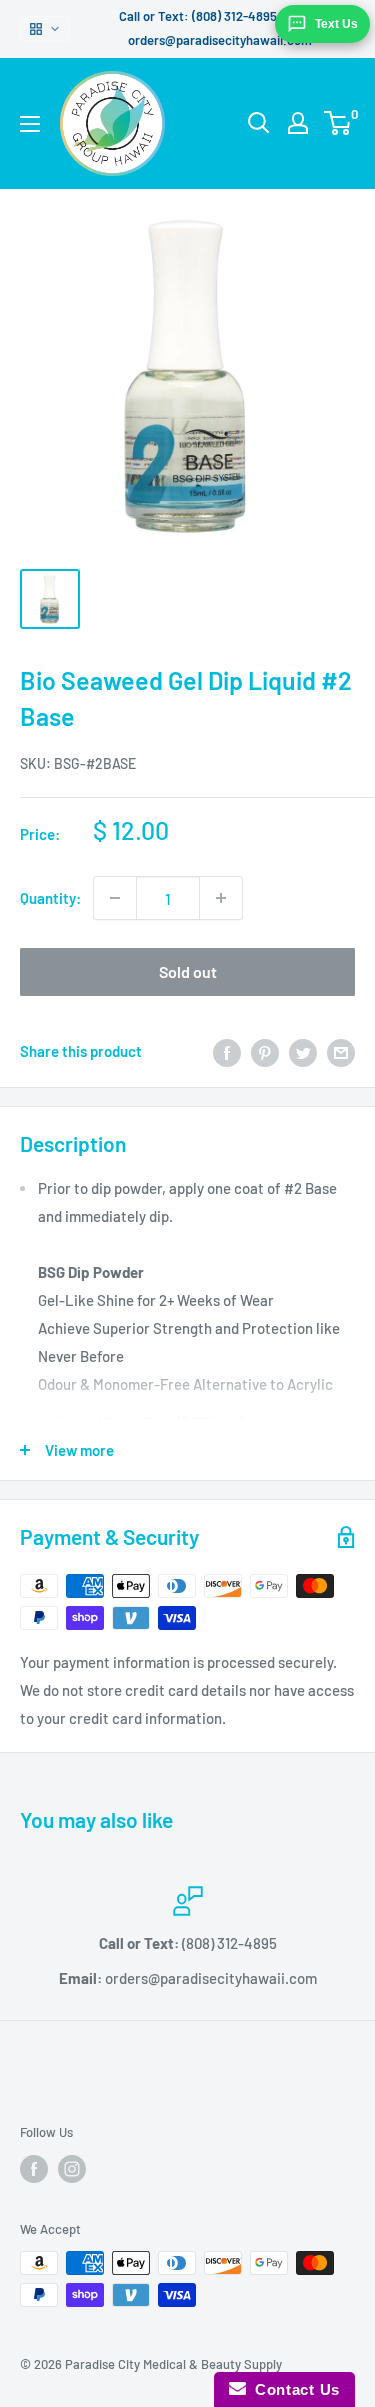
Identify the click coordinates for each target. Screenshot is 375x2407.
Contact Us (293, 2389)
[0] (338, 123)
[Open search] (259, 123)
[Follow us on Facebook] (34, 2169)
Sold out (188, 971)
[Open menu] (30, 124)
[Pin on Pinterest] (265, 1051)
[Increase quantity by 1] (221, 898)
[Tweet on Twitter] (303, 1051)
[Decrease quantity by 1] (115, 898)
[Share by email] (341, 1051)
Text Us (336, 24)
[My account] (298, 123)
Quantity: (50, 898)
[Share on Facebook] (227, 1051)
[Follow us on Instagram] (72, 2169)
